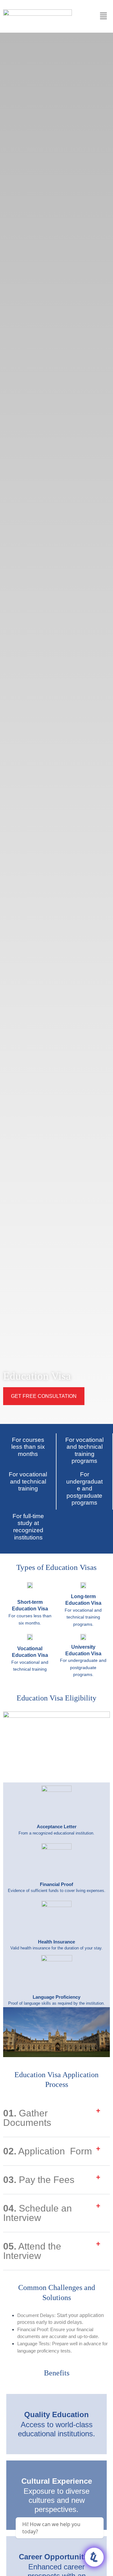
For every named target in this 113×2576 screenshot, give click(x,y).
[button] (56, 2118)
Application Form (48, 2151)
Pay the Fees (39, 2180)
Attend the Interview (32, 2251)
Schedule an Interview (38, 2213)
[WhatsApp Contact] (94, 2557)
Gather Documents (27, 2118)
